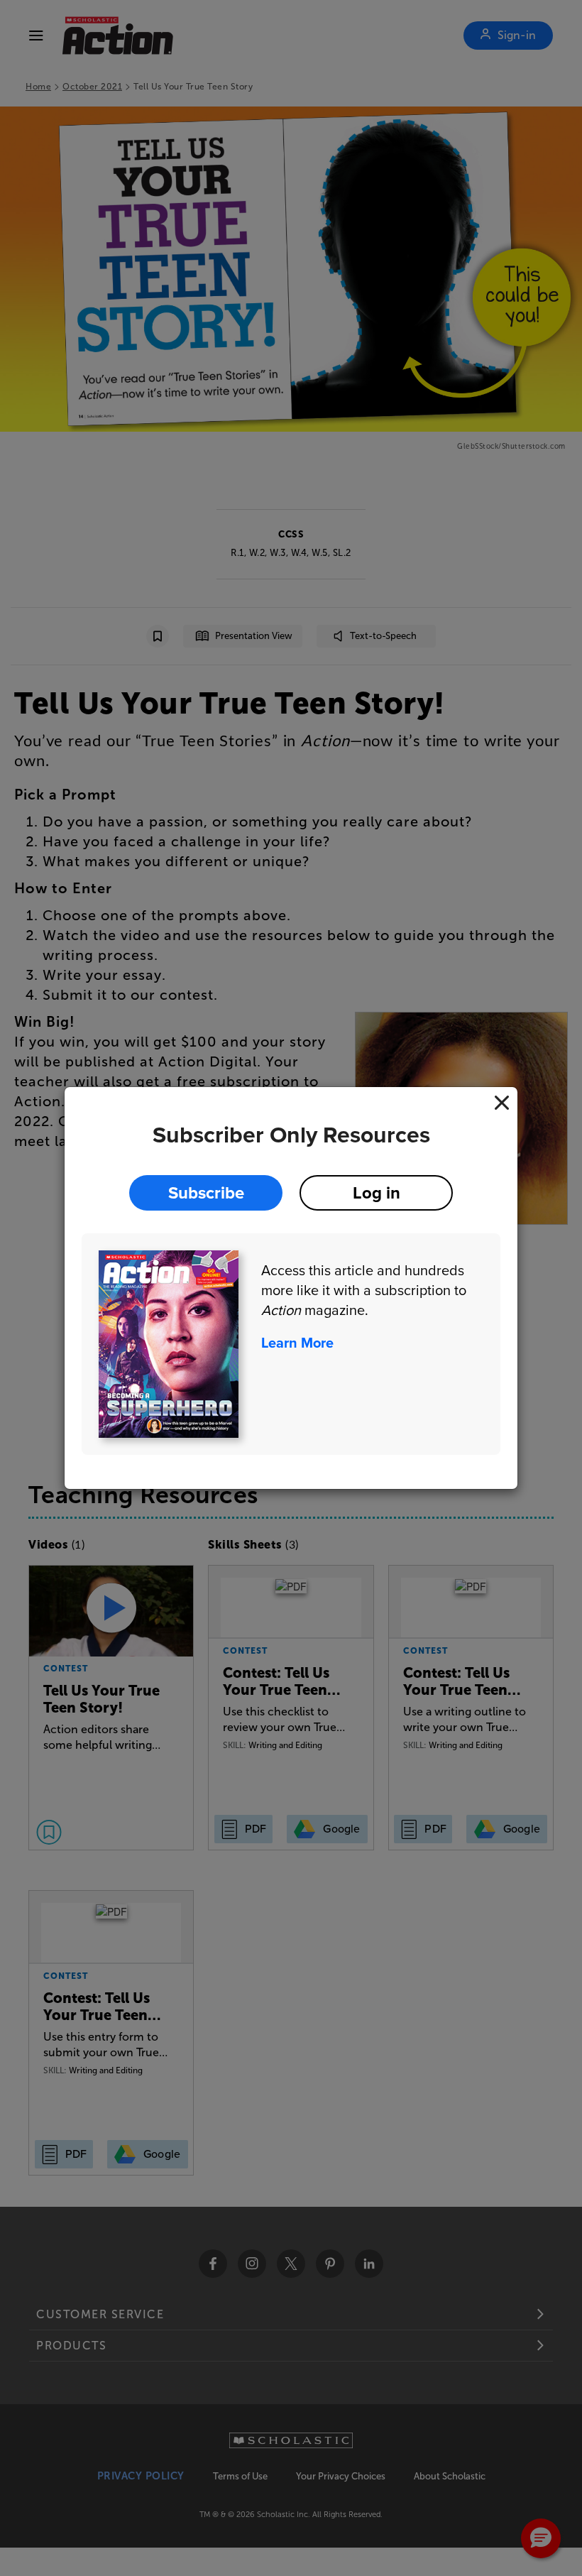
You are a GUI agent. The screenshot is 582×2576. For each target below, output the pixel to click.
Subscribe (206, 1193)
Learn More (297, 1343)
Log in (377, 1193)
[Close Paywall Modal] (502, 1103)
